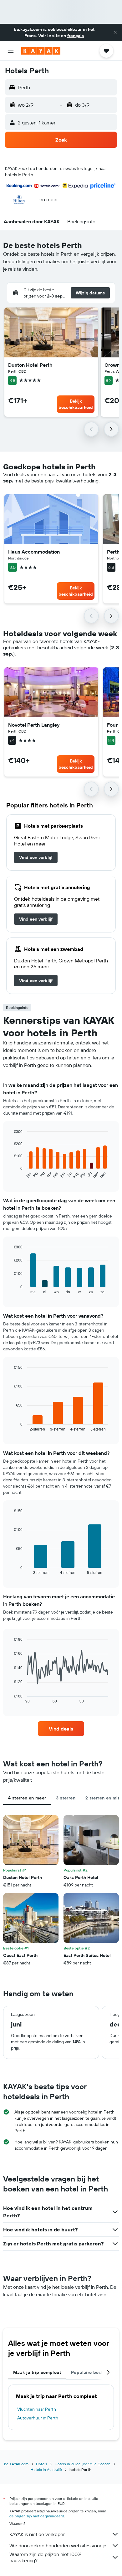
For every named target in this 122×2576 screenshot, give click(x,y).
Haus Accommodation (34, 552)
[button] (115, 32)
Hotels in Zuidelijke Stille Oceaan (83, 2464)
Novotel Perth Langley (34, 725)
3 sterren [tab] (66, 1798)
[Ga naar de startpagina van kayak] (41, 51)
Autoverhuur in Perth (38, 2418)
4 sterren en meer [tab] (27, 1798)
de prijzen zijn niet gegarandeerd (37, 2516)
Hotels (42, 2464)
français (76, 36)
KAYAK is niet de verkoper (37, 2534)
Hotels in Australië (46, 2469)
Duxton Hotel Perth (30, 365)
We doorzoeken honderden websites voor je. (58, 2545)
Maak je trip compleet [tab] (37, 2372)
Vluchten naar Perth (37, 2409)
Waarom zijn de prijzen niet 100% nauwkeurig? (45, 2557)
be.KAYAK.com (16, 2464)
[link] (36, 857)
